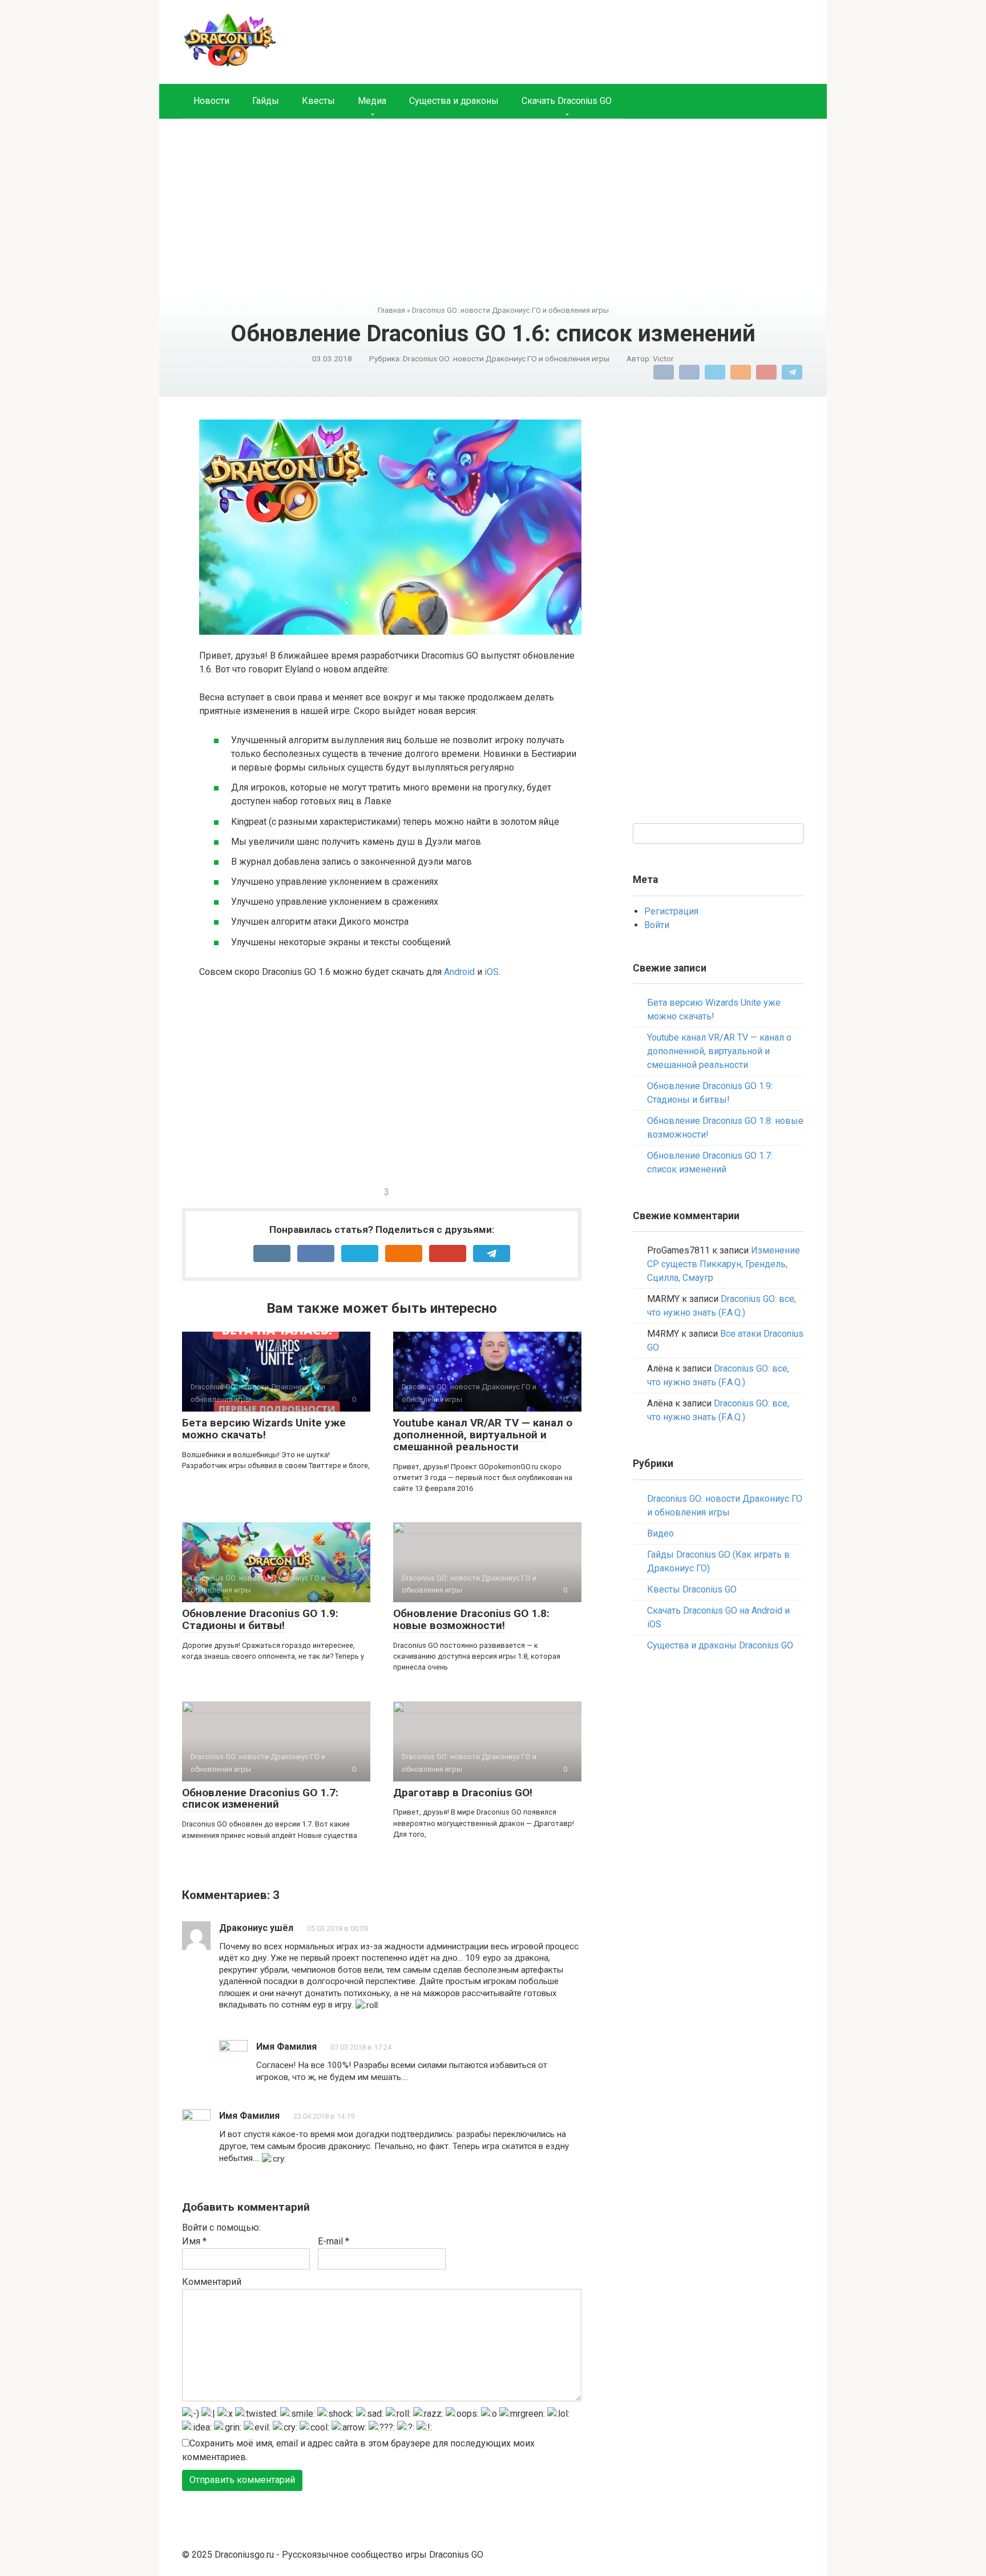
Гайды (266, 101)
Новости (211, 101)
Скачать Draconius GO (567, 101)
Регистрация (671, 911)
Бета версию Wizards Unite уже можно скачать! (264, 1429)
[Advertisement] (493, 220)
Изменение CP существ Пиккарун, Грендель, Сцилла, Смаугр (724, 1264)
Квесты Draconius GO (692, 1589)
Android (459, 972)
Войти (657, 925)
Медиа (372, 101)
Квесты (318, 101)
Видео (660, 1533)
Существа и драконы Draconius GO (720, 1645)
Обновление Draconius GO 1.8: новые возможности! (471, 1619)
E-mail (334, 2241)
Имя (194, 2241)
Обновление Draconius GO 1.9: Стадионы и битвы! (260, 1619)
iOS (492, 972)
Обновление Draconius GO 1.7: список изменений (260, 1799)
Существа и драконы (454, 101)
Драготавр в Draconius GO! (463, 1793)
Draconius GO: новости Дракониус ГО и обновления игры (506, 358)
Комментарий (212, 2282)
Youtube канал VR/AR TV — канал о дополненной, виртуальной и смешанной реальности (483, 1435)
